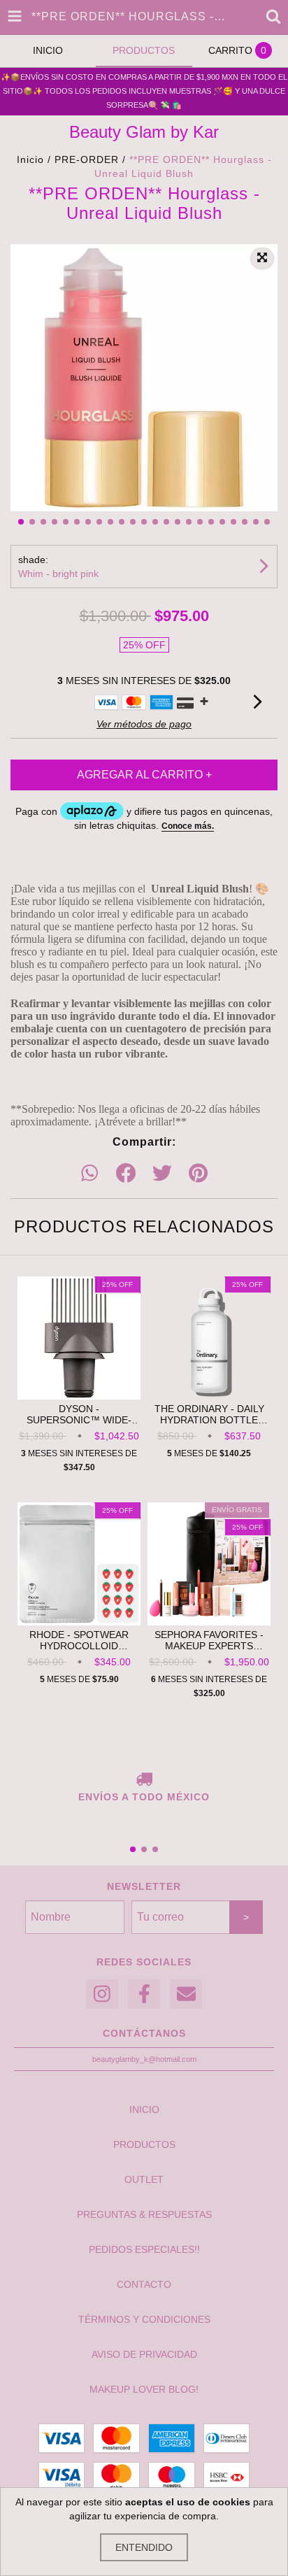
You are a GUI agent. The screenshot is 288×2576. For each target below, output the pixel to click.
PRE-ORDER (87, 159)
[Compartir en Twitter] (162, 1174)
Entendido (144, 2547)
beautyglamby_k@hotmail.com (144, 2059)
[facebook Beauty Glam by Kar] (144, 1994)
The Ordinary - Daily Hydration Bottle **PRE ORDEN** (209, 1414)
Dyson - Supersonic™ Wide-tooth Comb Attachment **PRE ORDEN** (79, 1414)
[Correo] (186, 1994)
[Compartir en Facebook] (126, 1174)
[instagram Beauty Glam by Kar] (102, 1994)
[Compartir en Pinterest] (198, 1174)
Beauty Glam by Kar (144, 132)
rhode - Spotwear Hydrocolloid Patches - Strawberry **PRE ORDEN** (79, 1640)
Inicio (30, 159)
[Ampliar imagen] (262, 258)
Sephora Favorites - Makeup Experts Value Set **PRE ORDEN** (209, 1640)
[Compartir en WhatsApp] (89, 1174)
